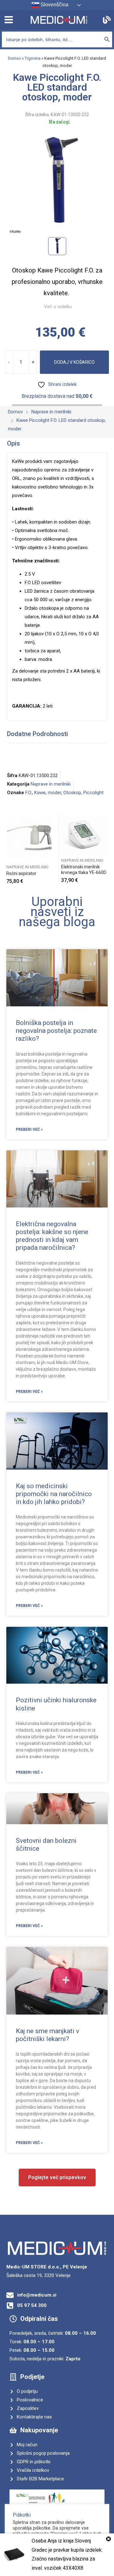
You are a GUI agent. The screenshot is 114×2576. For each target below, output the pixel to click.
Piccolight (93, 793)
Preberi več (106, 878)
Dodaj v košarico (74, 362)
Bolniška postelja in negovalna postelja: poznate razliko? (56, 1031)
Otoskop (72, 793)
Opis (13, 443)
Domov (14, 58)
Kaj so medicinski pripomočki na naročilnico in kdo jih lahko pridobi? (54, 1494)
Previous (7, 849)
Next (107, 849)
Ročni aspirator (21, 873)
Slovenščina (54, 5)
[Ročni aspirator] (30, 837)
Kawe (40, 793)
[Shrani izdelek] (52, 820)
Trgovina (33, 58)
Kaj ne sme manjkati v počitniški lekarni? (47, 2035)
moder (54, 793)
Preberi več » (29, 1129)
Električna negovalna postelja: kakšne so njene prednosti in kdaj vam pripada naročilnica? (52, 1236)
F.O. (29, 793)
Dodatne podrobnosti (38, 734)
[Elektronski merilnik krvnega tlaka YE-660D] (85, 834)
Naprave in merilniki (51, 784)
